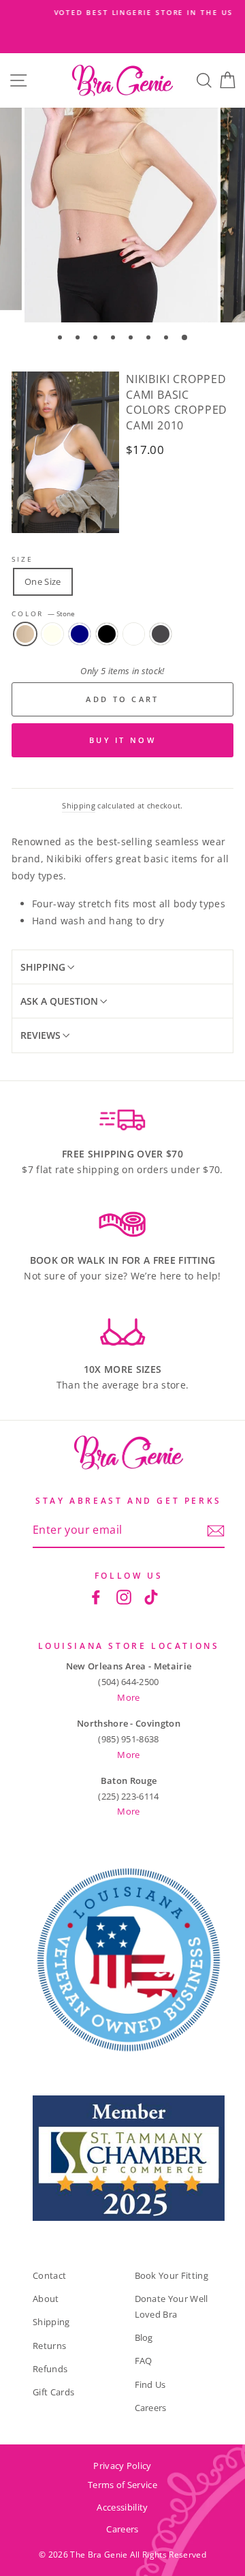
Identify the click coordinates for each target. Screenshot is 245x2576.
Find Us (150, 2384)
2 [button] (79, 339)
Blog (144, 2337)
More (128, 1697)
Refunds (50, 2369)
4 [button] (114, 339)
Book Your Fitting (171, 2275)
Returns (49, 2346)
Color (43, 614)
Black (107, 634)
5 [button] (132, 339)
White (134, 634)
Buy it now (122, 740)
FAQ (144, 2361)
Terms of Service (122, 2485)
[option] (122, 13)
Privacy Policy (122, 2466)
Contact (49, 2275)
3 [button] (97, 339)
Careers (151, 2408)
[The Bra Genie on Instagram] (124, 1596)
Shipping (79, 805)
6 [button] (150, 339)
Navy (80, 634)
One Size (43, 581)
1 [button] (61, 339)
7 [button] (167, 339)
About (46, 2299)
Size (22, 559)
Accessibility (122, 2507)
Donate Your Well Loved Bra (171, 2306)
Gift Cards (53, 2392)
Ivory (52, 634)
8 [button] (185, 338)
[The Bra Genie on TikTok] (151, 1596)
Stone (25, 634)
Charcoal (161, 634)
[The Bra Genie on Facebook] (96, 1596)
